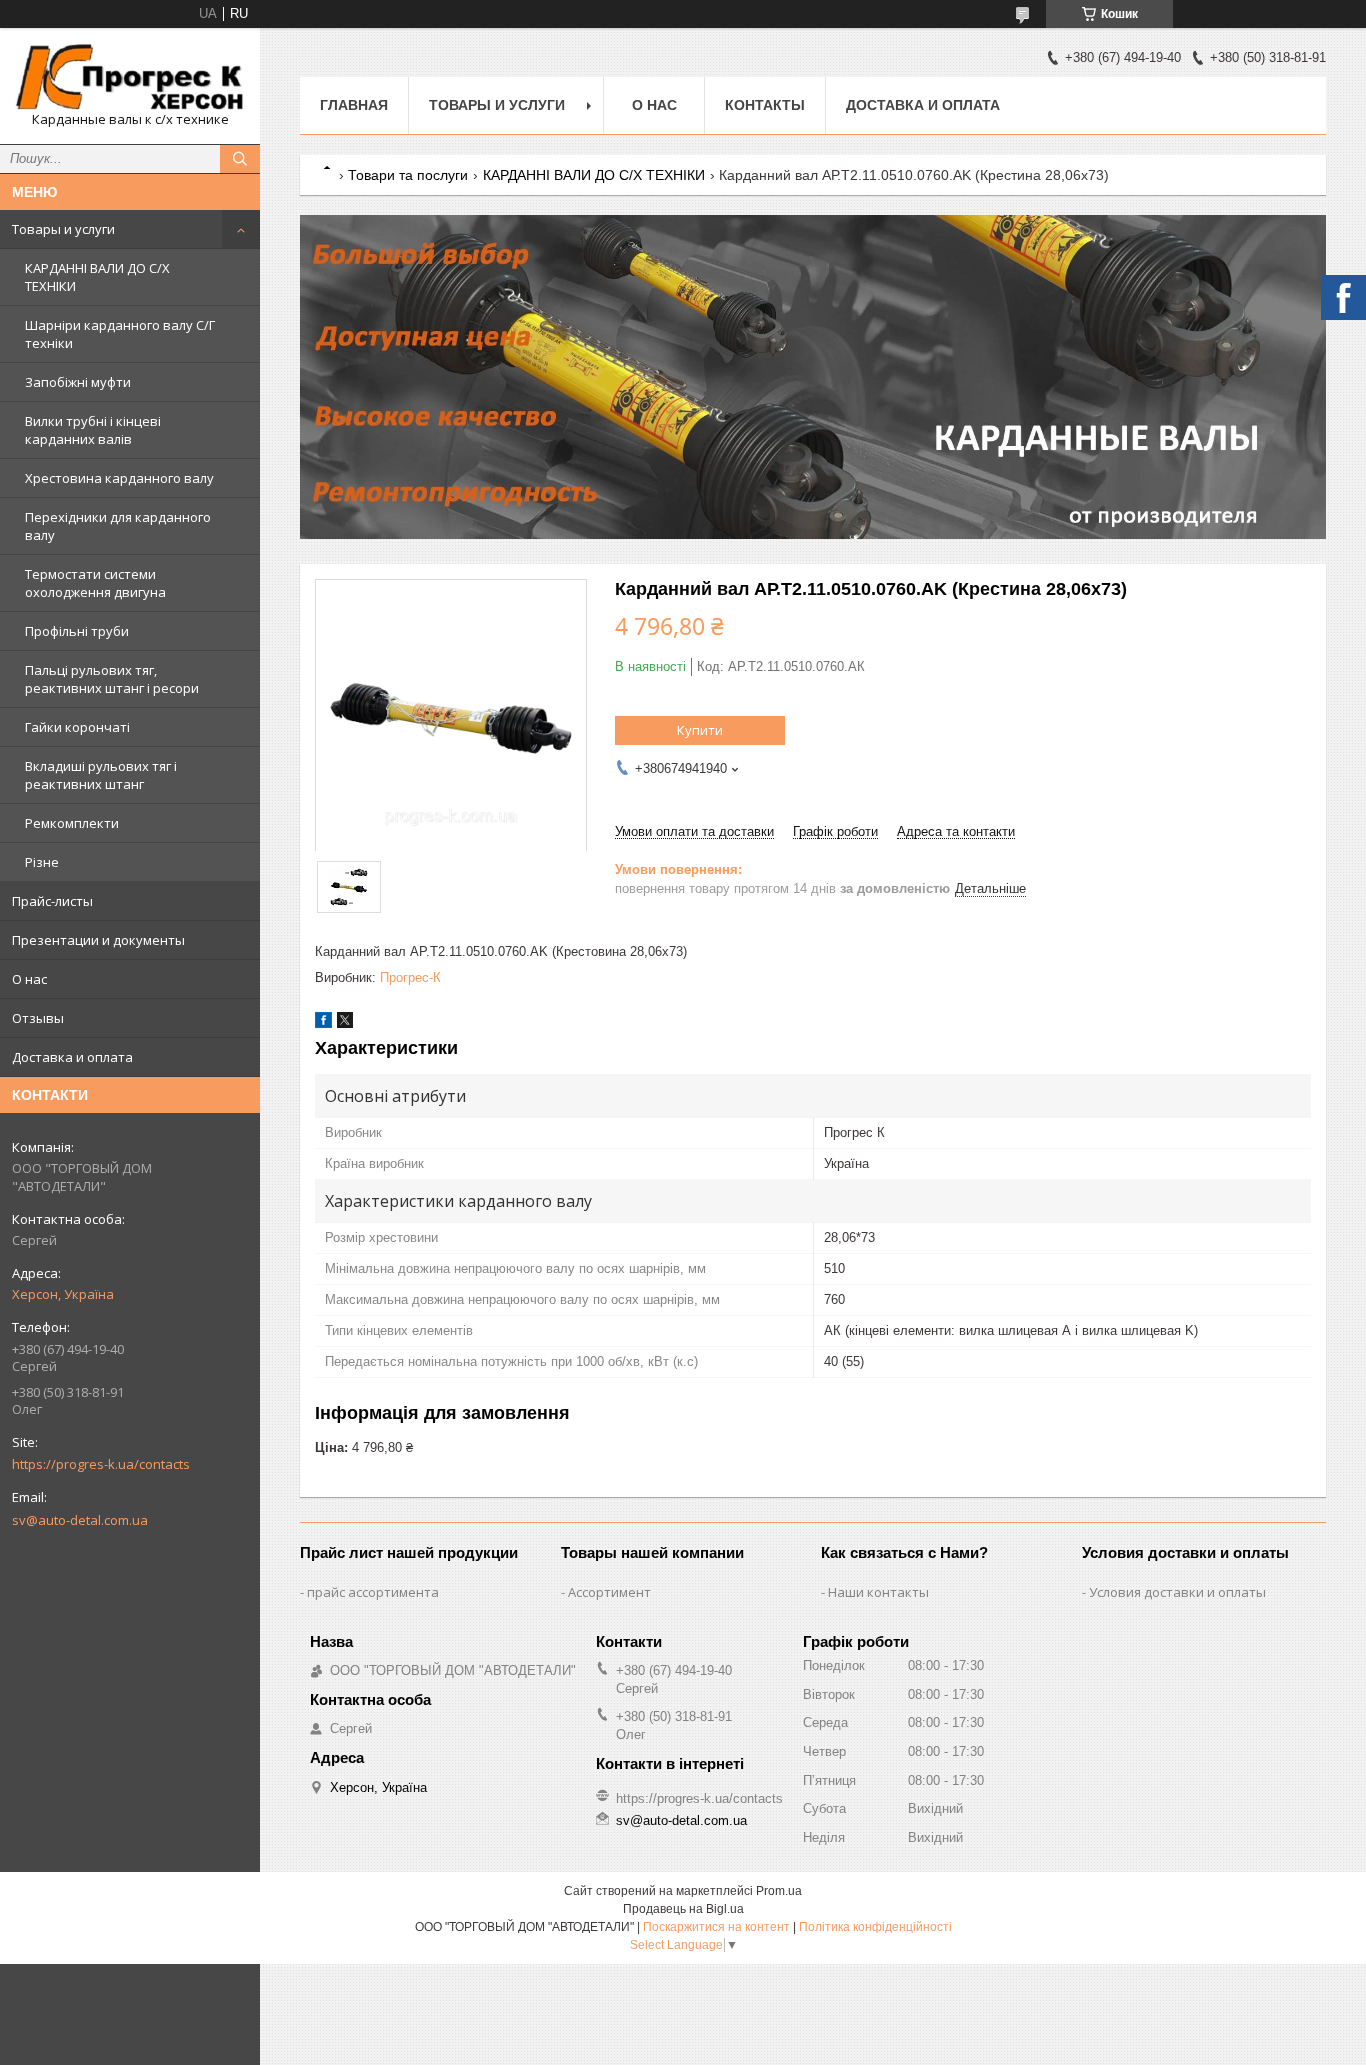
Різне (42, 862)
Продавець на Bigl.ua (683, 1909)
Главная (354, 105)
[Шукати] (240, 159)
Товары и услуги (63, 229)
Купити (700, 730)
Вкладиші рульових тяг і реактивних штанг (101, 775)
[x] (345, 1023)
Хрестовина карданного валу (119, 478)
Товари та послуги (408, 175)
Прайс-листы (52, 901)
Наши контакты (878, 1592)
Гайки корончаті (77, 727)
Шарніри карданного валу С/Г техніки (120, 334)
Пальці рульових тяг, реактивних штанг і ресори (112, 679)
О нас (29, 979)
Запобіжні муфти (78, 382)
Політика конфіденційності (875, 1927)
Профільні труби (77, 631)
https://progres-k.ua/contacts (101, 1464)
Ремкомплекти (72, 823)
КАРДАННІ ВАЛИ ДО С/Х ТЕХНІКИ (97, 277)
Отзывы (38, 1018)
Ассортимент (609, 1592)
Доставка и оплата (72, 1057)
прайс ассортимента (373, 1592)
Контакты (765, 105)
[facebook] (323, 1023)
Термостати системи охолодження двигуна (95, 583)
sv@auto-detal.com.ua (80, 1520)
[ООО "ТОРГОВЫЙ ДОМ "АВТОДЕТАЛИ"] (130, 77)
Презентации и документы (98, 940)
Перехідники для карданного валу (118, 526)
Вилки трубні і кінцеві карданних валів (93, 430)
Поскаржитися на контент (716, 1927)
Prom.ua (779, 1891)
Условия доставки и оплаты (1177, 1592)
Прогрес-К (410, 977)
